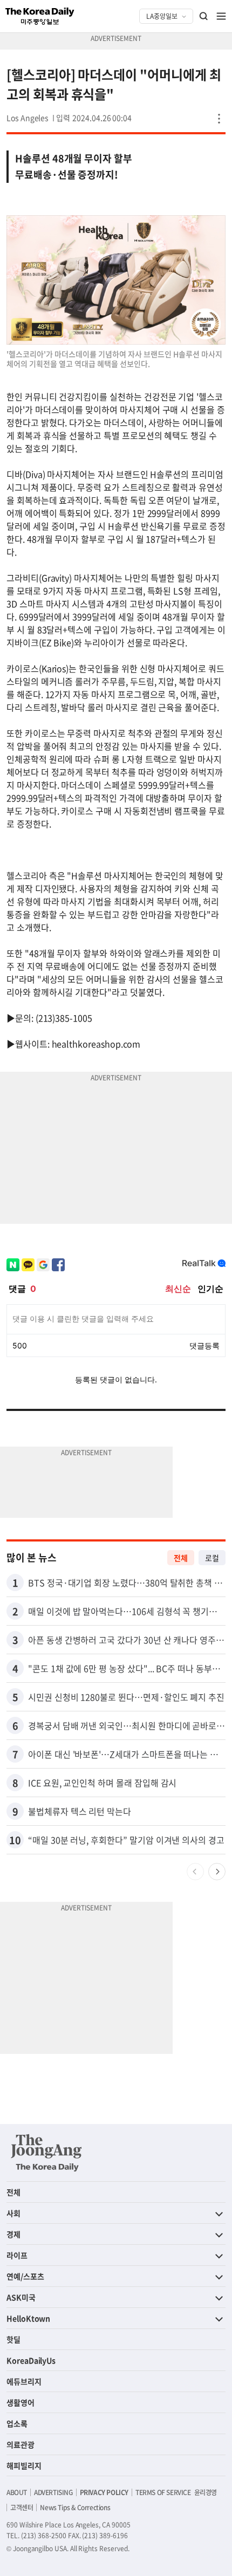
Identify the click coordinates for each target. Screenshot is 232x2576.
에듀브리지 (24, 2381)
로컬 (212, 1558)
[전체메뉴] (221, 16)
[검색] (204, 16)
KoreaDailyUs (31, 2360)
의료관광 (21, 2444)
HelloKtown (28, 2318)
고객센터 (22, 2508)
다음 (217, 1872)
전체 (181, 1558)
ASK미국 (21, 2297)
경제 (13, 2234)
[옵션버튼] (219, 119)
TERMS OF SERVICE (163, 2492)
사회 (13, 2213)
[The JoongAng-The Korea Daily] (46, 2153)
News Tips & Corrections (75, 2508)
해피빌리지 (24, 2465)
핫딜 (13, 2339)
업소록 (17, 2423)
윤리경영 (206, 2492)
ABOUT (17, 2492)
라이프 (17, 2255)
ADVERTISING (53, 2492)
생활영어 (21, 2402)
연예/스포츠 (25, 2276)
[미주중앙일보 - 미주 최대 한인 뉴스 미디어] (40, 16)
